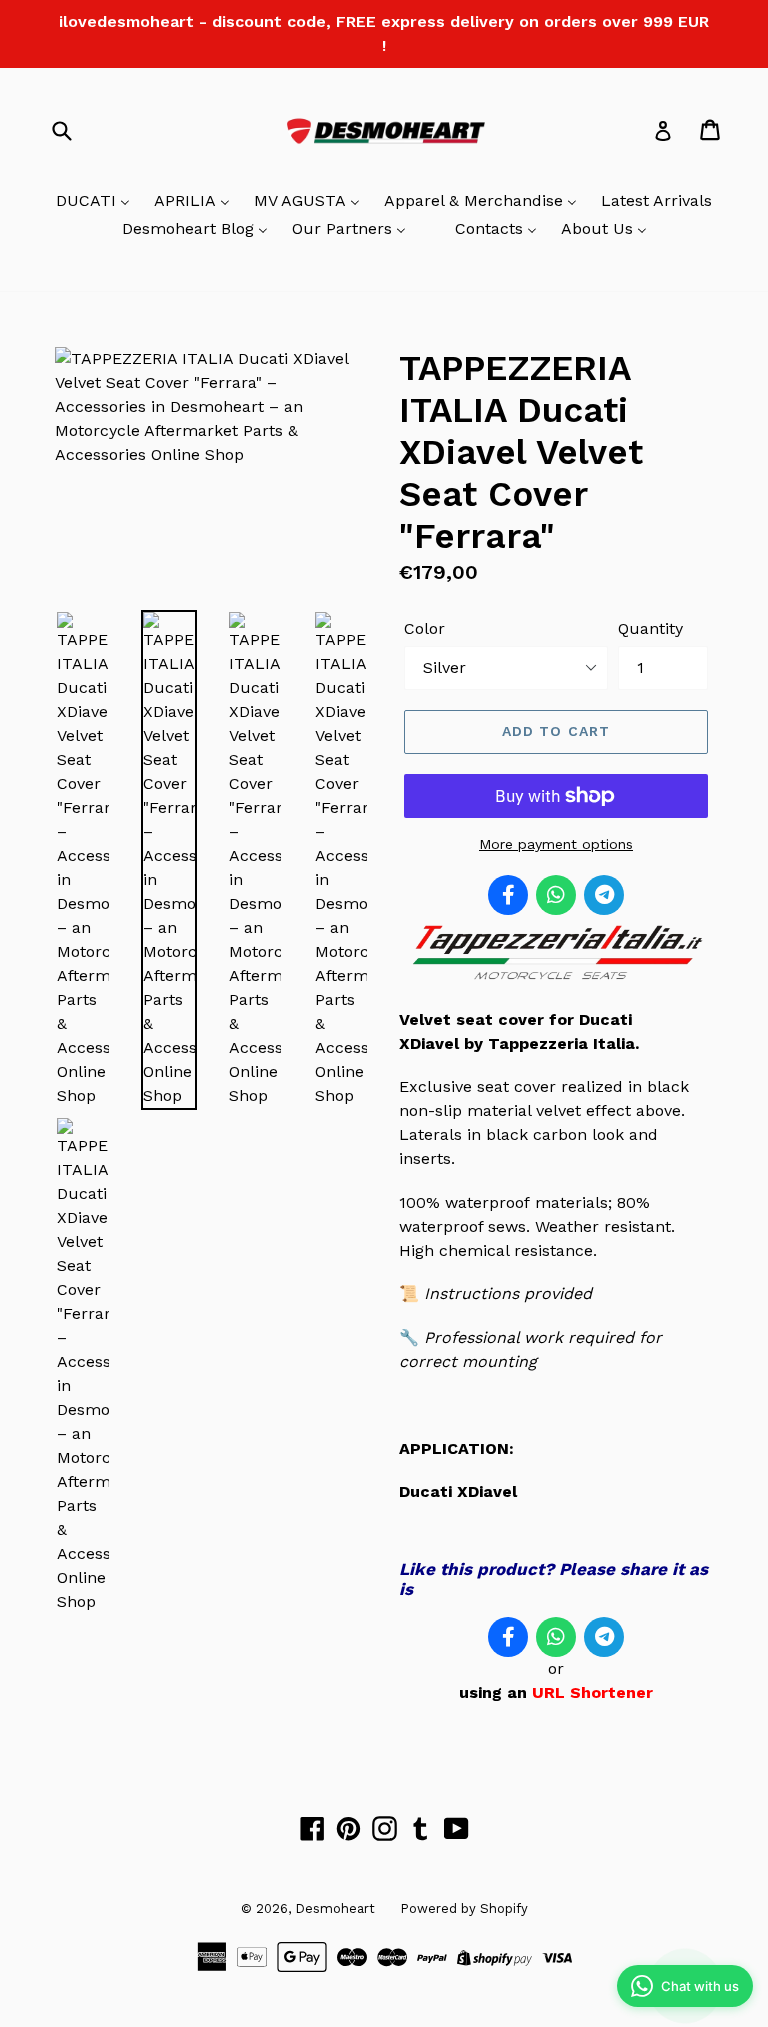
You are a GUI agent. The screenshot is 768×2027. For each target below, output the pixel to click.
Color (424, 628)
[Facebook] (508, 895)
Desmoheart (335, 1908)
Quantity (650, 628)
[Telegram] (604, 895)
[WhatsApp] (556, 895)
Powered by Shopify (464, 1908)
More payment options (556, 844)
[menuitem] (93, 202)
